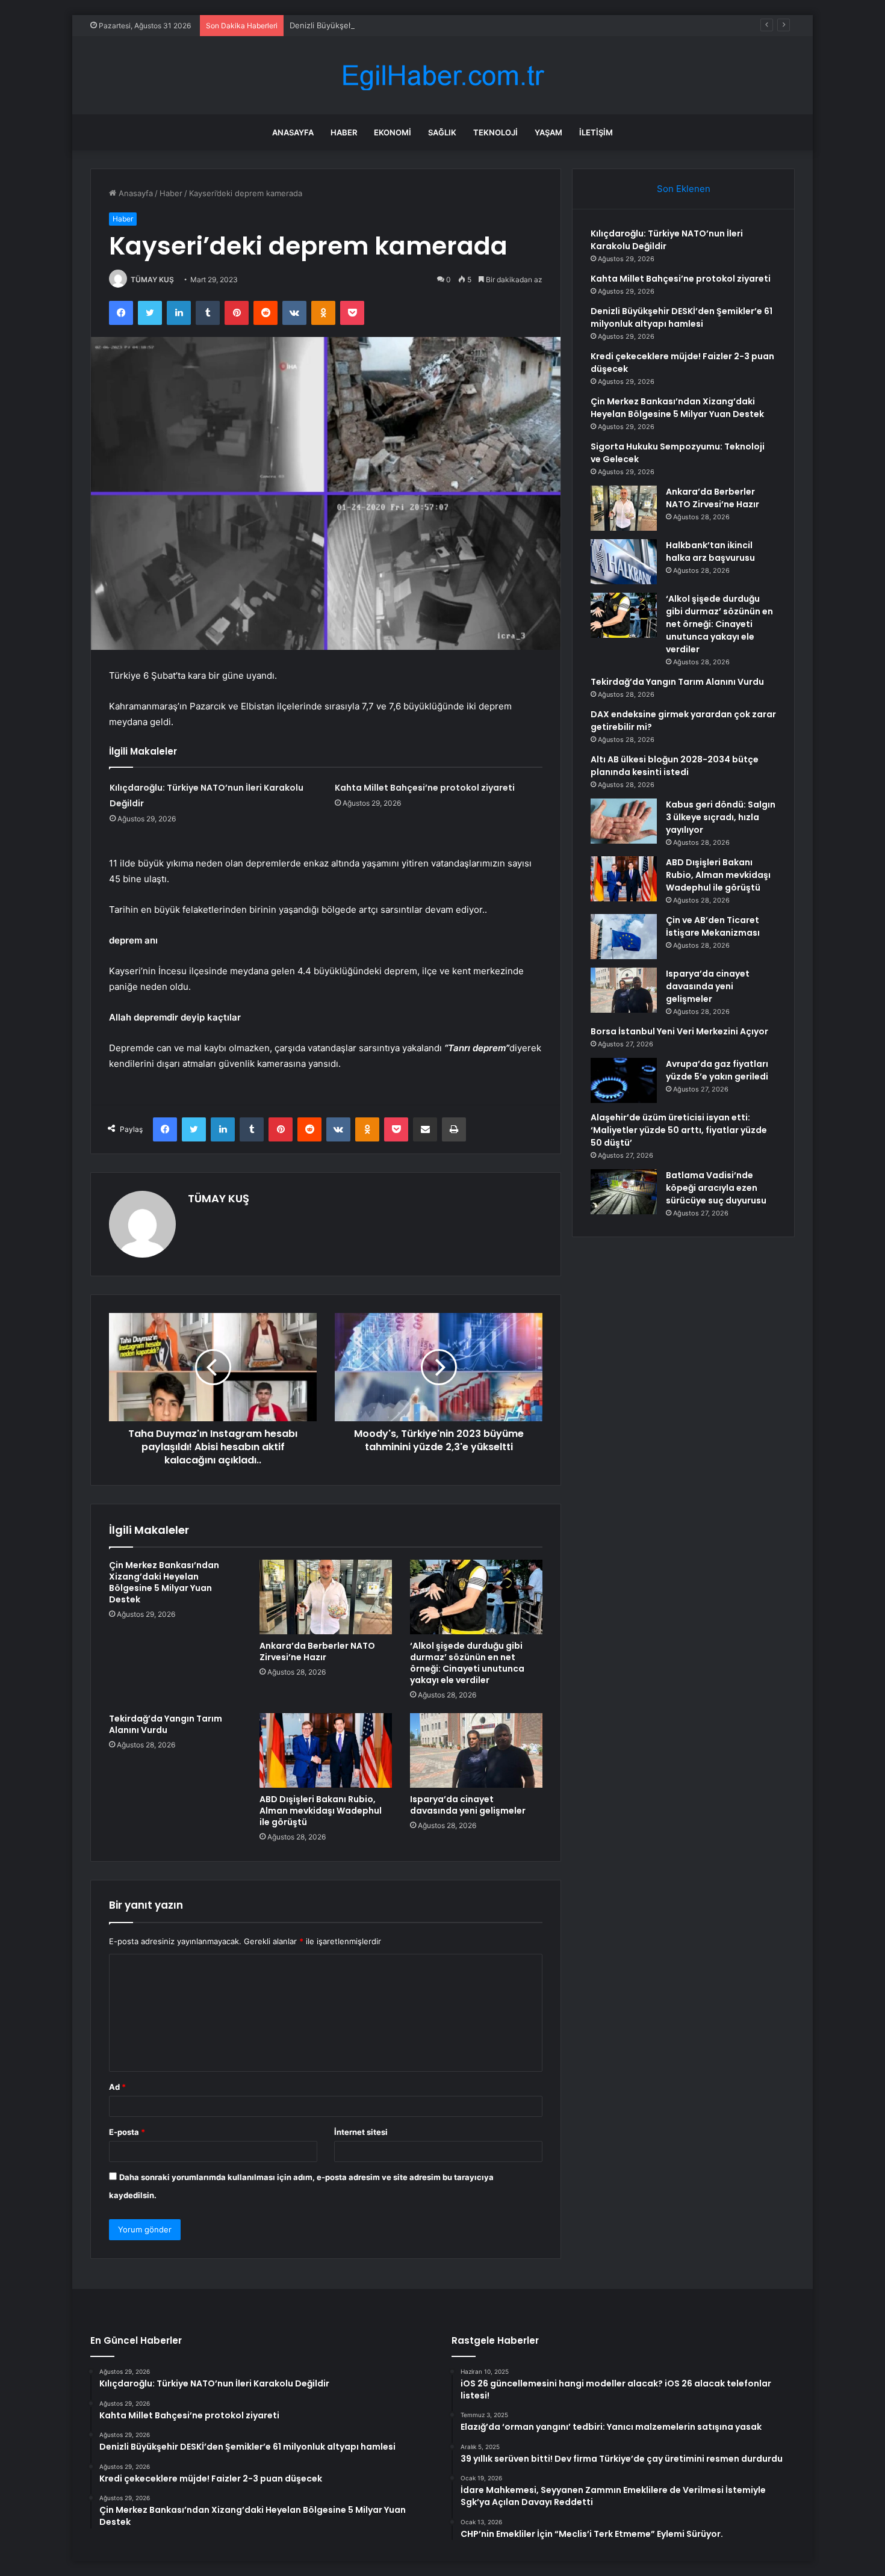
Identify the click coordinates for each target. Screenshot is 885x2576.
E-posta (127, 2132)
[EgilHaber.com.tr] (442, 76)
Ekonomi (393, 132)
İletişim (596, 132)
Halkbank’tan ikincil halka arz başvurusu (710, 551)
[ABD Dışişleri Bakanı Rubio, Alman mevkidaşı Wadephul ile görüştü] (326, 1750)
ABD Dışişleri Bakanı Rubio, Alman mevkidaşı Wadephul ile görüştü (321, 1811)
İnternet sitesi (361, 2132)
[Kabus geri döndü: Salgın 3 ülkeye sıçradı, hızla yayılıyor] (624, 821)
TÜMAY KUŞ (152, 280)
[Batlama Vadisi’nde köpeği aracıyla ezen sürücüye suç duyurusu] (624, 1192)
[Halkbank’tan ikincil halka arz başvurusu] (624, 562)
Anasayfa (293, 132)
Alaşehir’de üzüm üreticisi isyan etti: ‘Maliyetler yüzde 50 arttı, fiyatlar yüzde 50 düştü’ (679, 1130)
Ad (117, 2087)
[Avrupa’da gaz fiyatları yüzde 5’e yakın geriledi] (624, 1080)
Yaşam (548, 132)
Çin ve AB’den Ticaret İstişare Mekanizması (713, 926)
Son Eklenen (684, 189)
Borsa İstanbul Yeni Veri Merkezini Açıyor (679, 1031)
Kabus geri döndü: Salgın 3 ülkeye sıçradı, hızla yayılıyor (721, 817)
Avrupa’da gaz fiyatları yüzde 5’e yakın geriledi (717, 1070)
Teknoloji (495, 132)
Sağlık (442, 132)
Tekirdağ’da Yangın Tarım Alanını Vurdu (166, 1724)
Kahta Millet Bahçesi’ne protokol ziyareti (425, 788)
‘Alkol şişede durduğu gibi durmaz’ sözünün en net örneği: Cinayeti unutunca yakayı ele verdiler (467, 1663)
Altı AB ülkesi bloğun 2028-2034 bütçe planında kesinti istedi (675, 766)
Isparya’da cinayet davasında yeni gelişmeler (468, 1805)
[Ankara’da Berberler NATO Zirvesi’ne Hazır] (326, 1597)
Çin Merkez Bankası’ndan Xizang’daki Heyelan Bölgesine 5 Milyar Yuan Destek (164, 1582)
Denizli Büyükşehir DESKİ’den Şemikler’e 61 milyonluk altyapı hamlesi (416, 25)
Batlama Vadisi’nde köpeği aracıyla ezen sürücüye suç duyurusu (716, 1188)
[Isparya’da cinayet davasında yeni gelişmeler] (476, 1750)
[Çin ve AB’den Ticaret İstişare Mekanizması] (624, 937)
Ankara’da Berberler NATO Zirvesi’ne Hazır (317, 1651)
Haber (344, 132)
